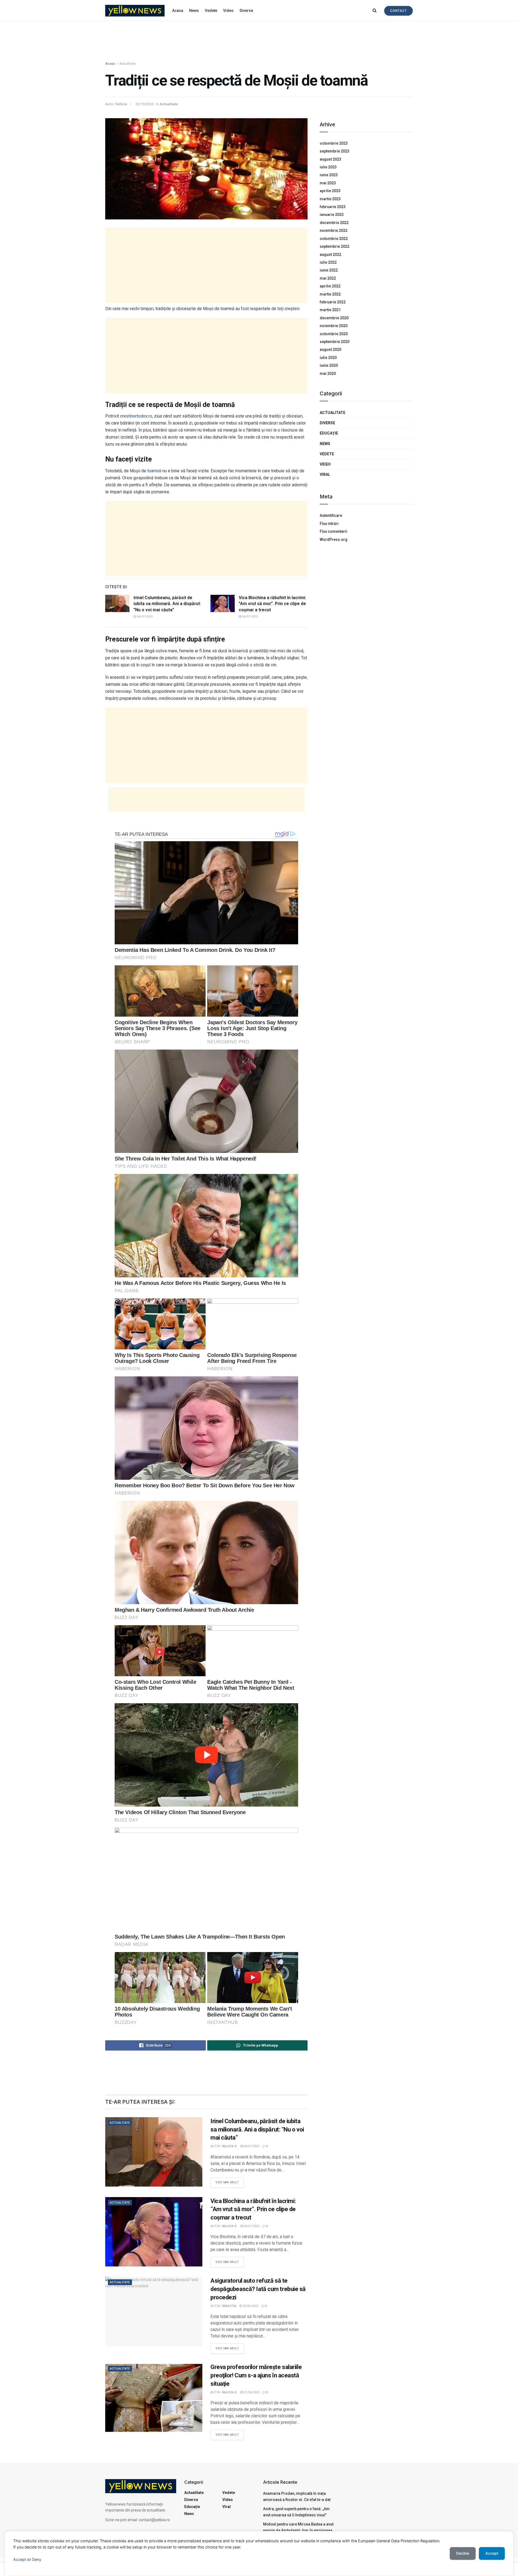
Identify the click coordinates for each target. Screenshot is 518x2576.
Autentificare (331, 515)
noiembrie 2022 (334, 230)
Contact (398, 11)
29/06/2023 (250, 2306)
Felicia (121, 104)
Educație (329, 433)
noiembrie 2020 (334, 326)
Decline (463, 2553)
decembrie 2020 (334, 318)
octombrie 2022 (334, 239)
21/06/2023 (251, 2392)
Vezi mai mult (230, 2181)
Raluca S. (230, 2146)
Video (228, 11)
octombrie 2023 (334, 143)
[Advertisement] (259, 42)
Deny (37, 2559)
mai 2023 (328, 183)
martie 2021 (330, 310)
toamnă (155, 471)
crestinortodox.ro (136, 416)
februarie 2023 (333, 207)
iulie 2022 (328, 262)
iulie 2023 (328, 167)
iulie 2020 (328, 358)
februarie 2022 (333, 302)
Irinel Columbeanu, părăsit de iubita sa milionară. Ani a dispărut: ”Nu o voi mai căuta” (167, 604)
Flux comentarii (333, 531)
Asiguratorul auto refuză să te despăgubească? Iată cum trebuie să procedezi (258, 2289)
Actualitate (127, 64)
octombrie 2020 (334, 334)
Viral (325, 474)
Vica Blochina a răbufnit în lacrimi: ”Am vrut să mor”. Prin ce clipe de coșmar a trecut (272, 604)
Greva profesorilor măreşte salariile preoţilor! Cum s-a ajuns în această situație (256, 2375)
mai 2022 (328, 278)
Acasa (178, 11)
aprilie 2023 (330, 191)
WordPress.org (334, 539)
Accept (20, 2559)
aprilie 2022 (330, 286)
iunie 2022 (329, 270)
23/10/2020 (145, 104)
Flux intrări (329, 524)
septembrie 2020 (335, 342)
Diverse (246, 11)
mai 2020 (328, 374)
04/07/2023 (144, 617)
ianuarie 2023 (332, 215)
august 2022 (330, 254)
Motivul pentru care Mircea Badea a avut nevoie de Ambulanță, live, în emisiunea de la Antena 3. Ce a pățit (298, 2530)
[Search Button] (375, 11)
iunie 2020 (329, 365)
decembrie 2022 (334, 223)
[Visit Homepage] (135, 11)
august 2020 (330, 349)
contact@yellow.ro (154, 2520)
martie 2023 (330, 199)
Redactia (229, 2306)
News (194, 11)
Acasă (110, 64)
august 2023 (330, 159)
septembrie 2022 (335, 246)
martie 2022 (330, 294)
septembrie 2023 (335, 151)
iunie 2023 (329, 175)
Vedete (211, 11)
